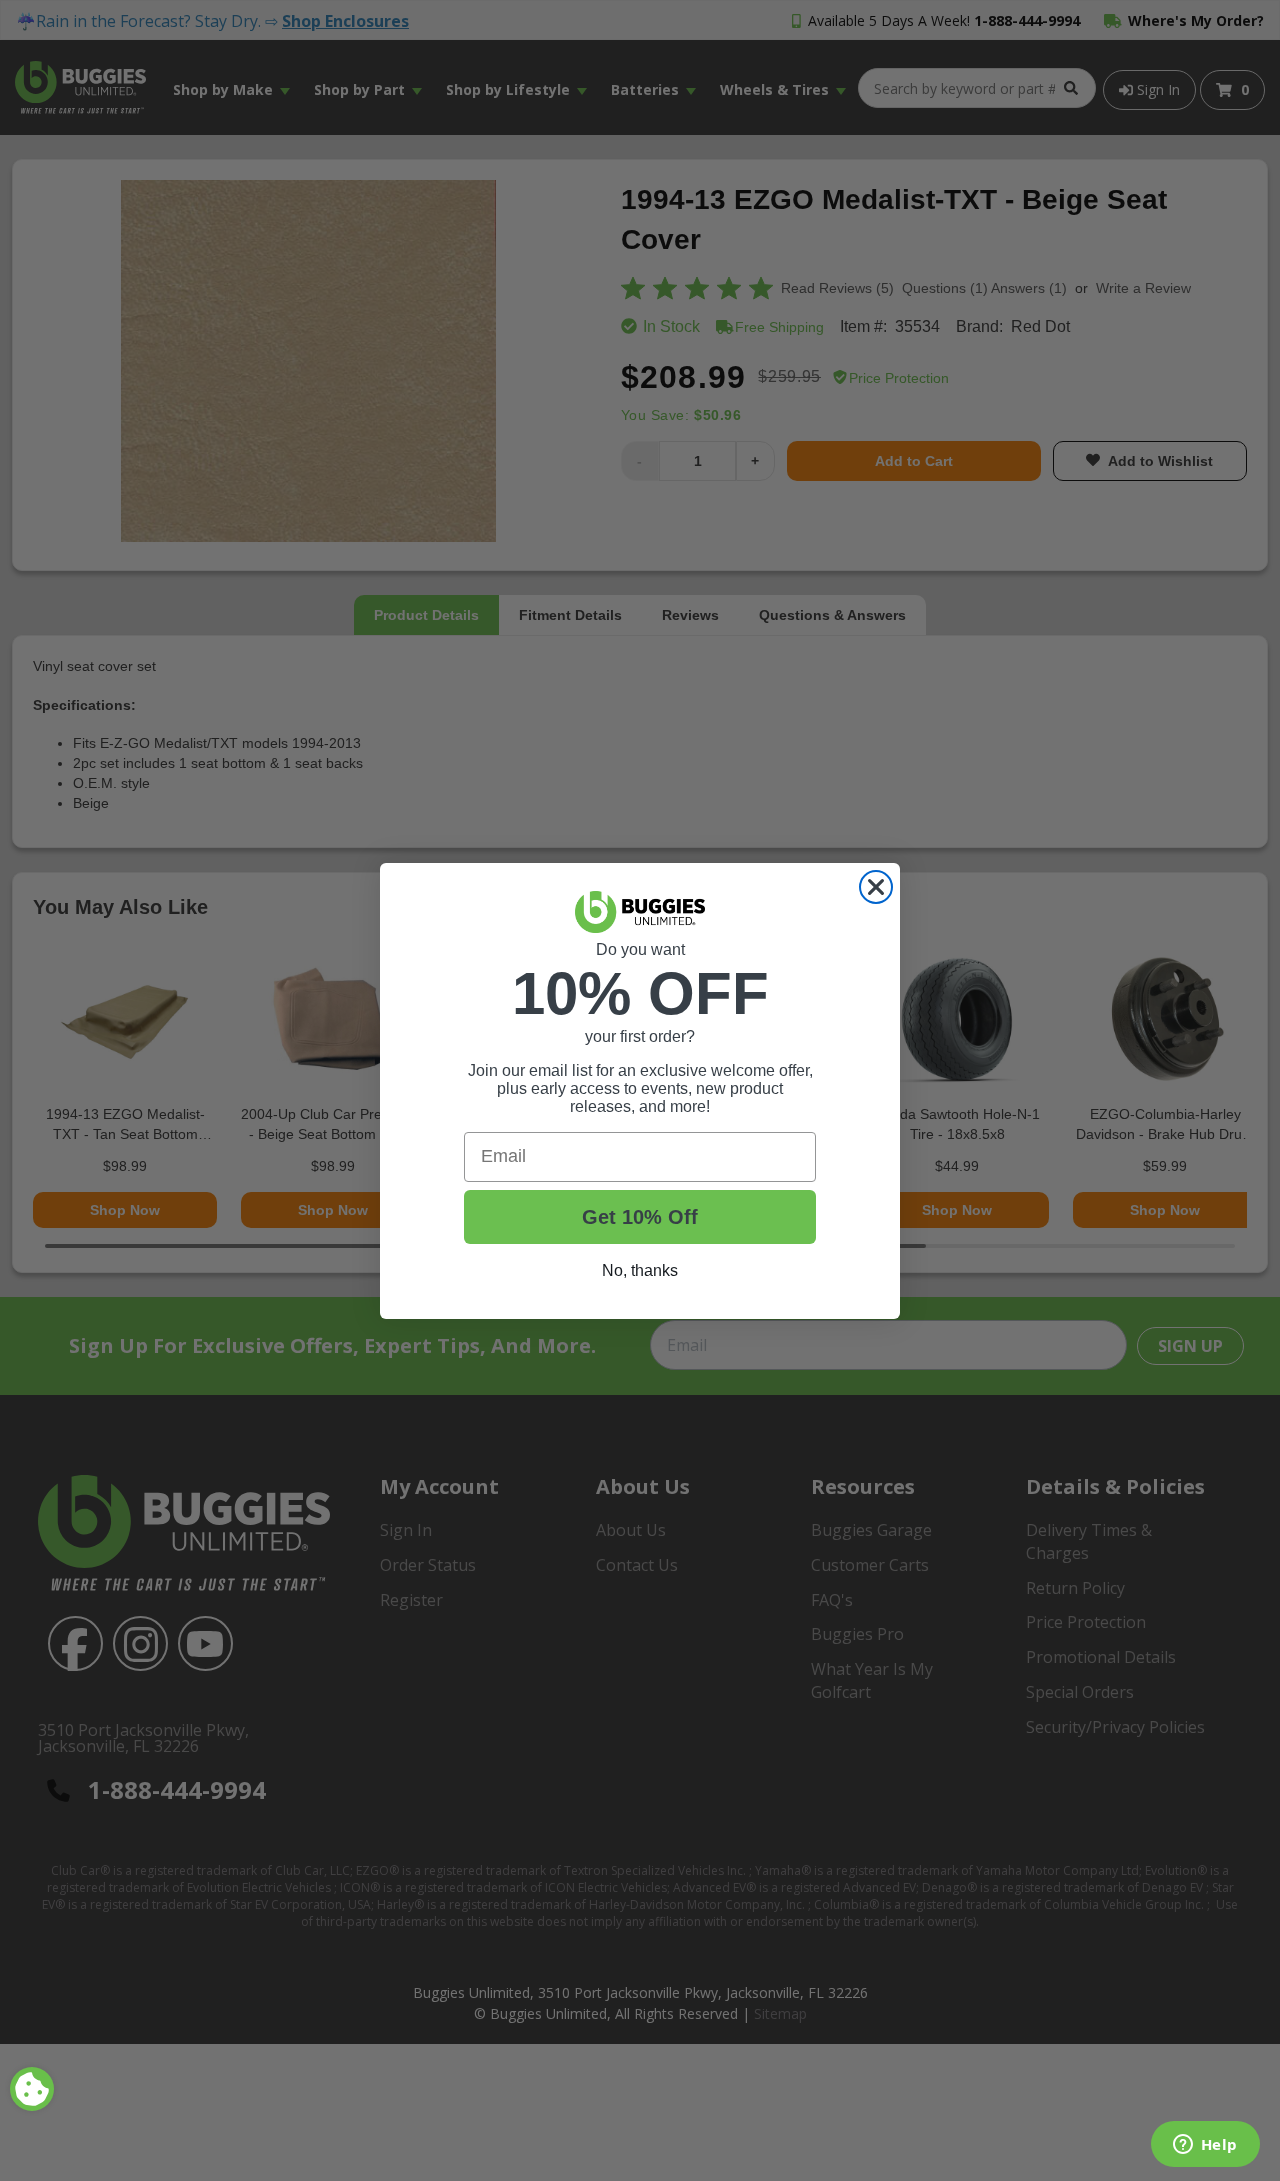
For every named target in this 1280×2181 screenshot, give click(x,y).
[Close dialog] (876, 887)
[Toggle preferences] (32, 2089)
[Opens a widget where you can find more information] (1205, 2146)
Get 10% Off (640, 1217)
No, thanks (640, 1270)
